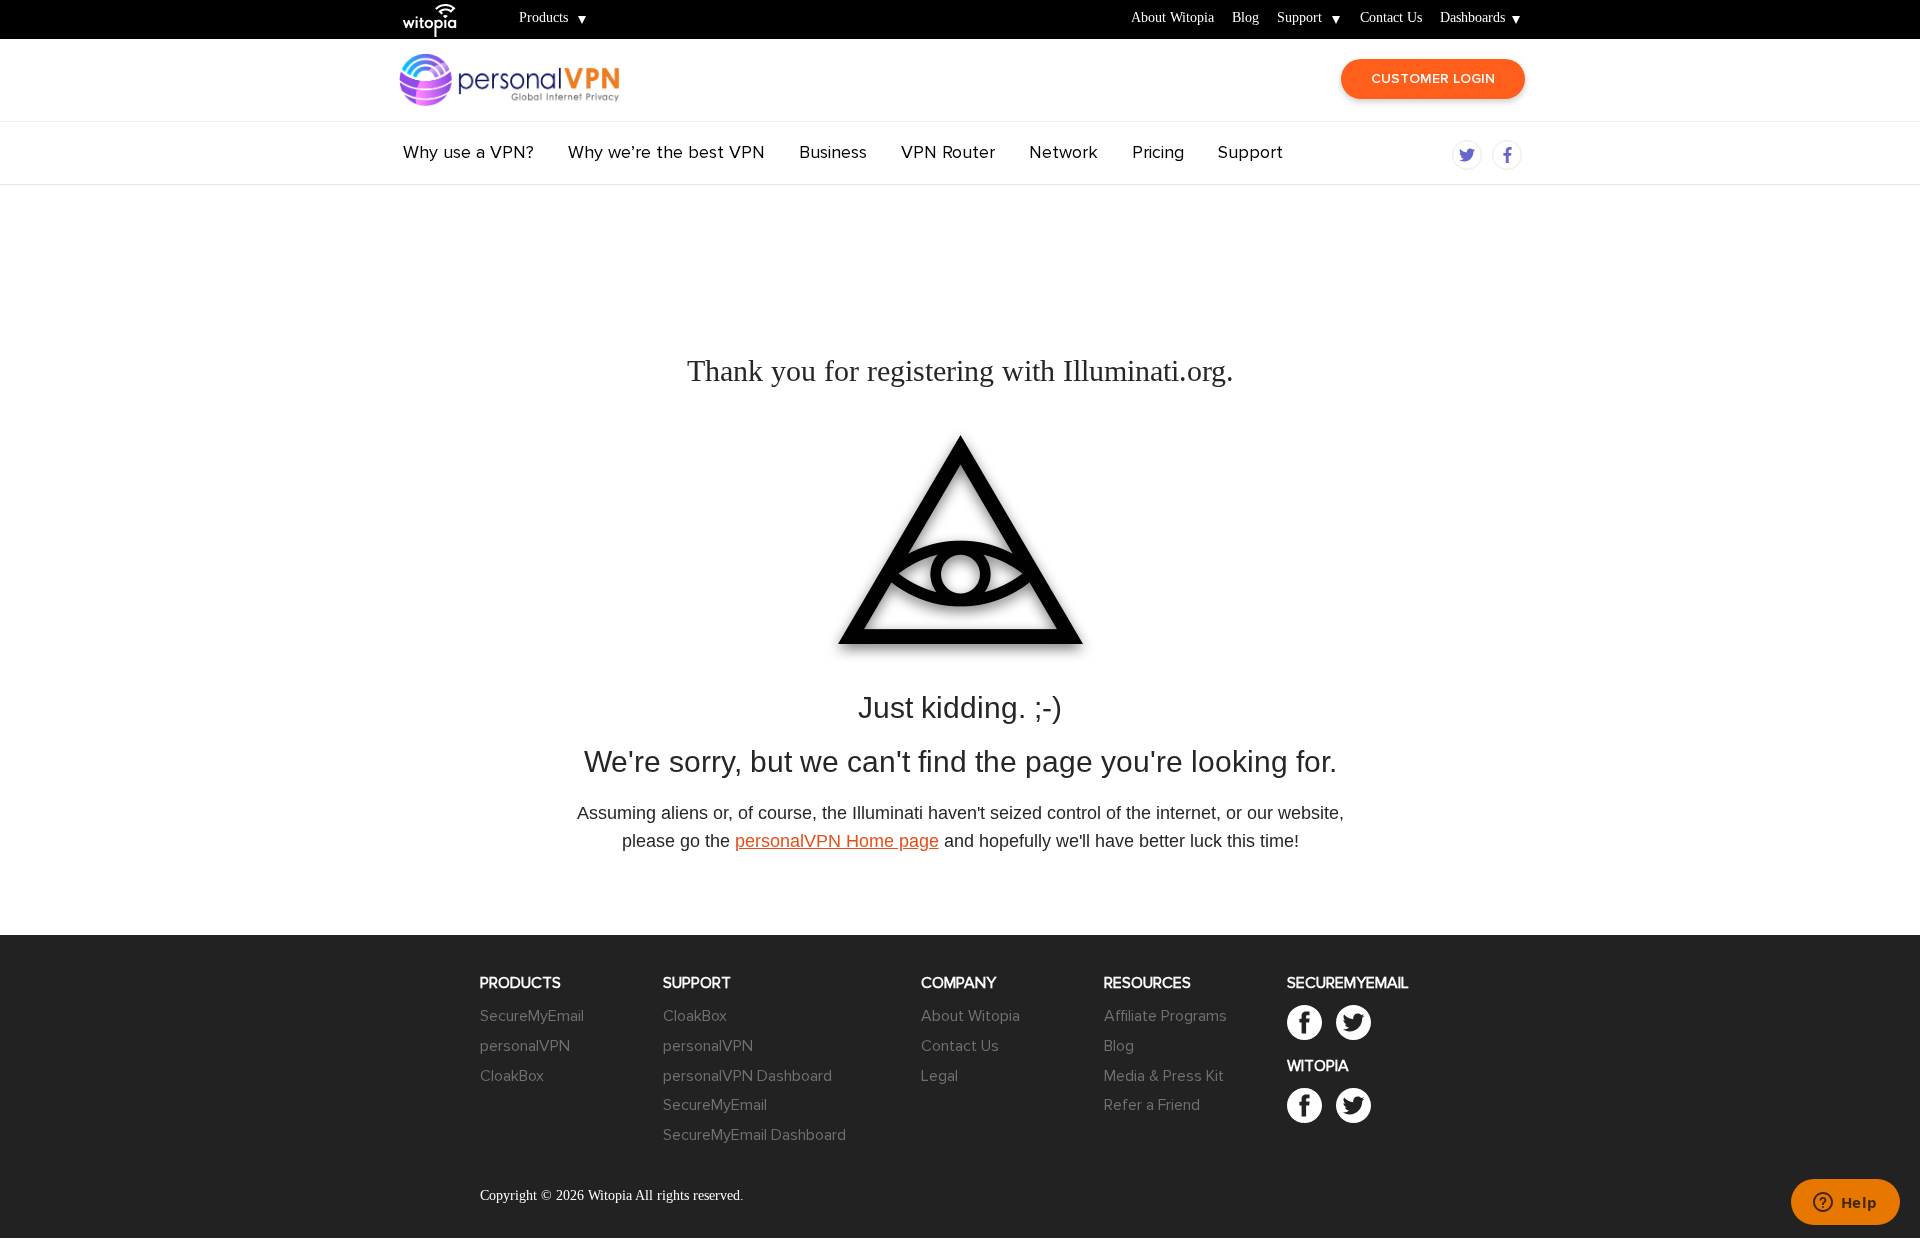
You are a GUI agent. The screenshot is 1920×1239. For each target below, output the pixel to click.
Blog (1245, 18)
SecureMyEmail (532, 1016)
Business (833, 152)
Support (1299, 18)
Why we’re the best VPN (666, 152)
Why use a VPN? (468, 152)
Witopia (438, 6)
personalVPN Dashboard (747, 1076)
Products (543, 18)
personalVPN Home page (837, 841)
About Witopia (1172, 18)
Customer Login (1433, 78)
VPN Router (948, 152)
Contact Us (1391, 18)
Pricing (1158, 152)
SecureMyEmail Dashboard (754, 1135)
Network (1063, 152)
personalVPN (525, 1046)
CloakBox (512, 1076)
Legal (939, 1076)
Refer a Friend (1152, 1105)
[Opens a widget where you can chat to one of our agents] (1845, 1204)
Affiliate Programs (1165, 1016)
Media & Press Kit (1164, 1076)
